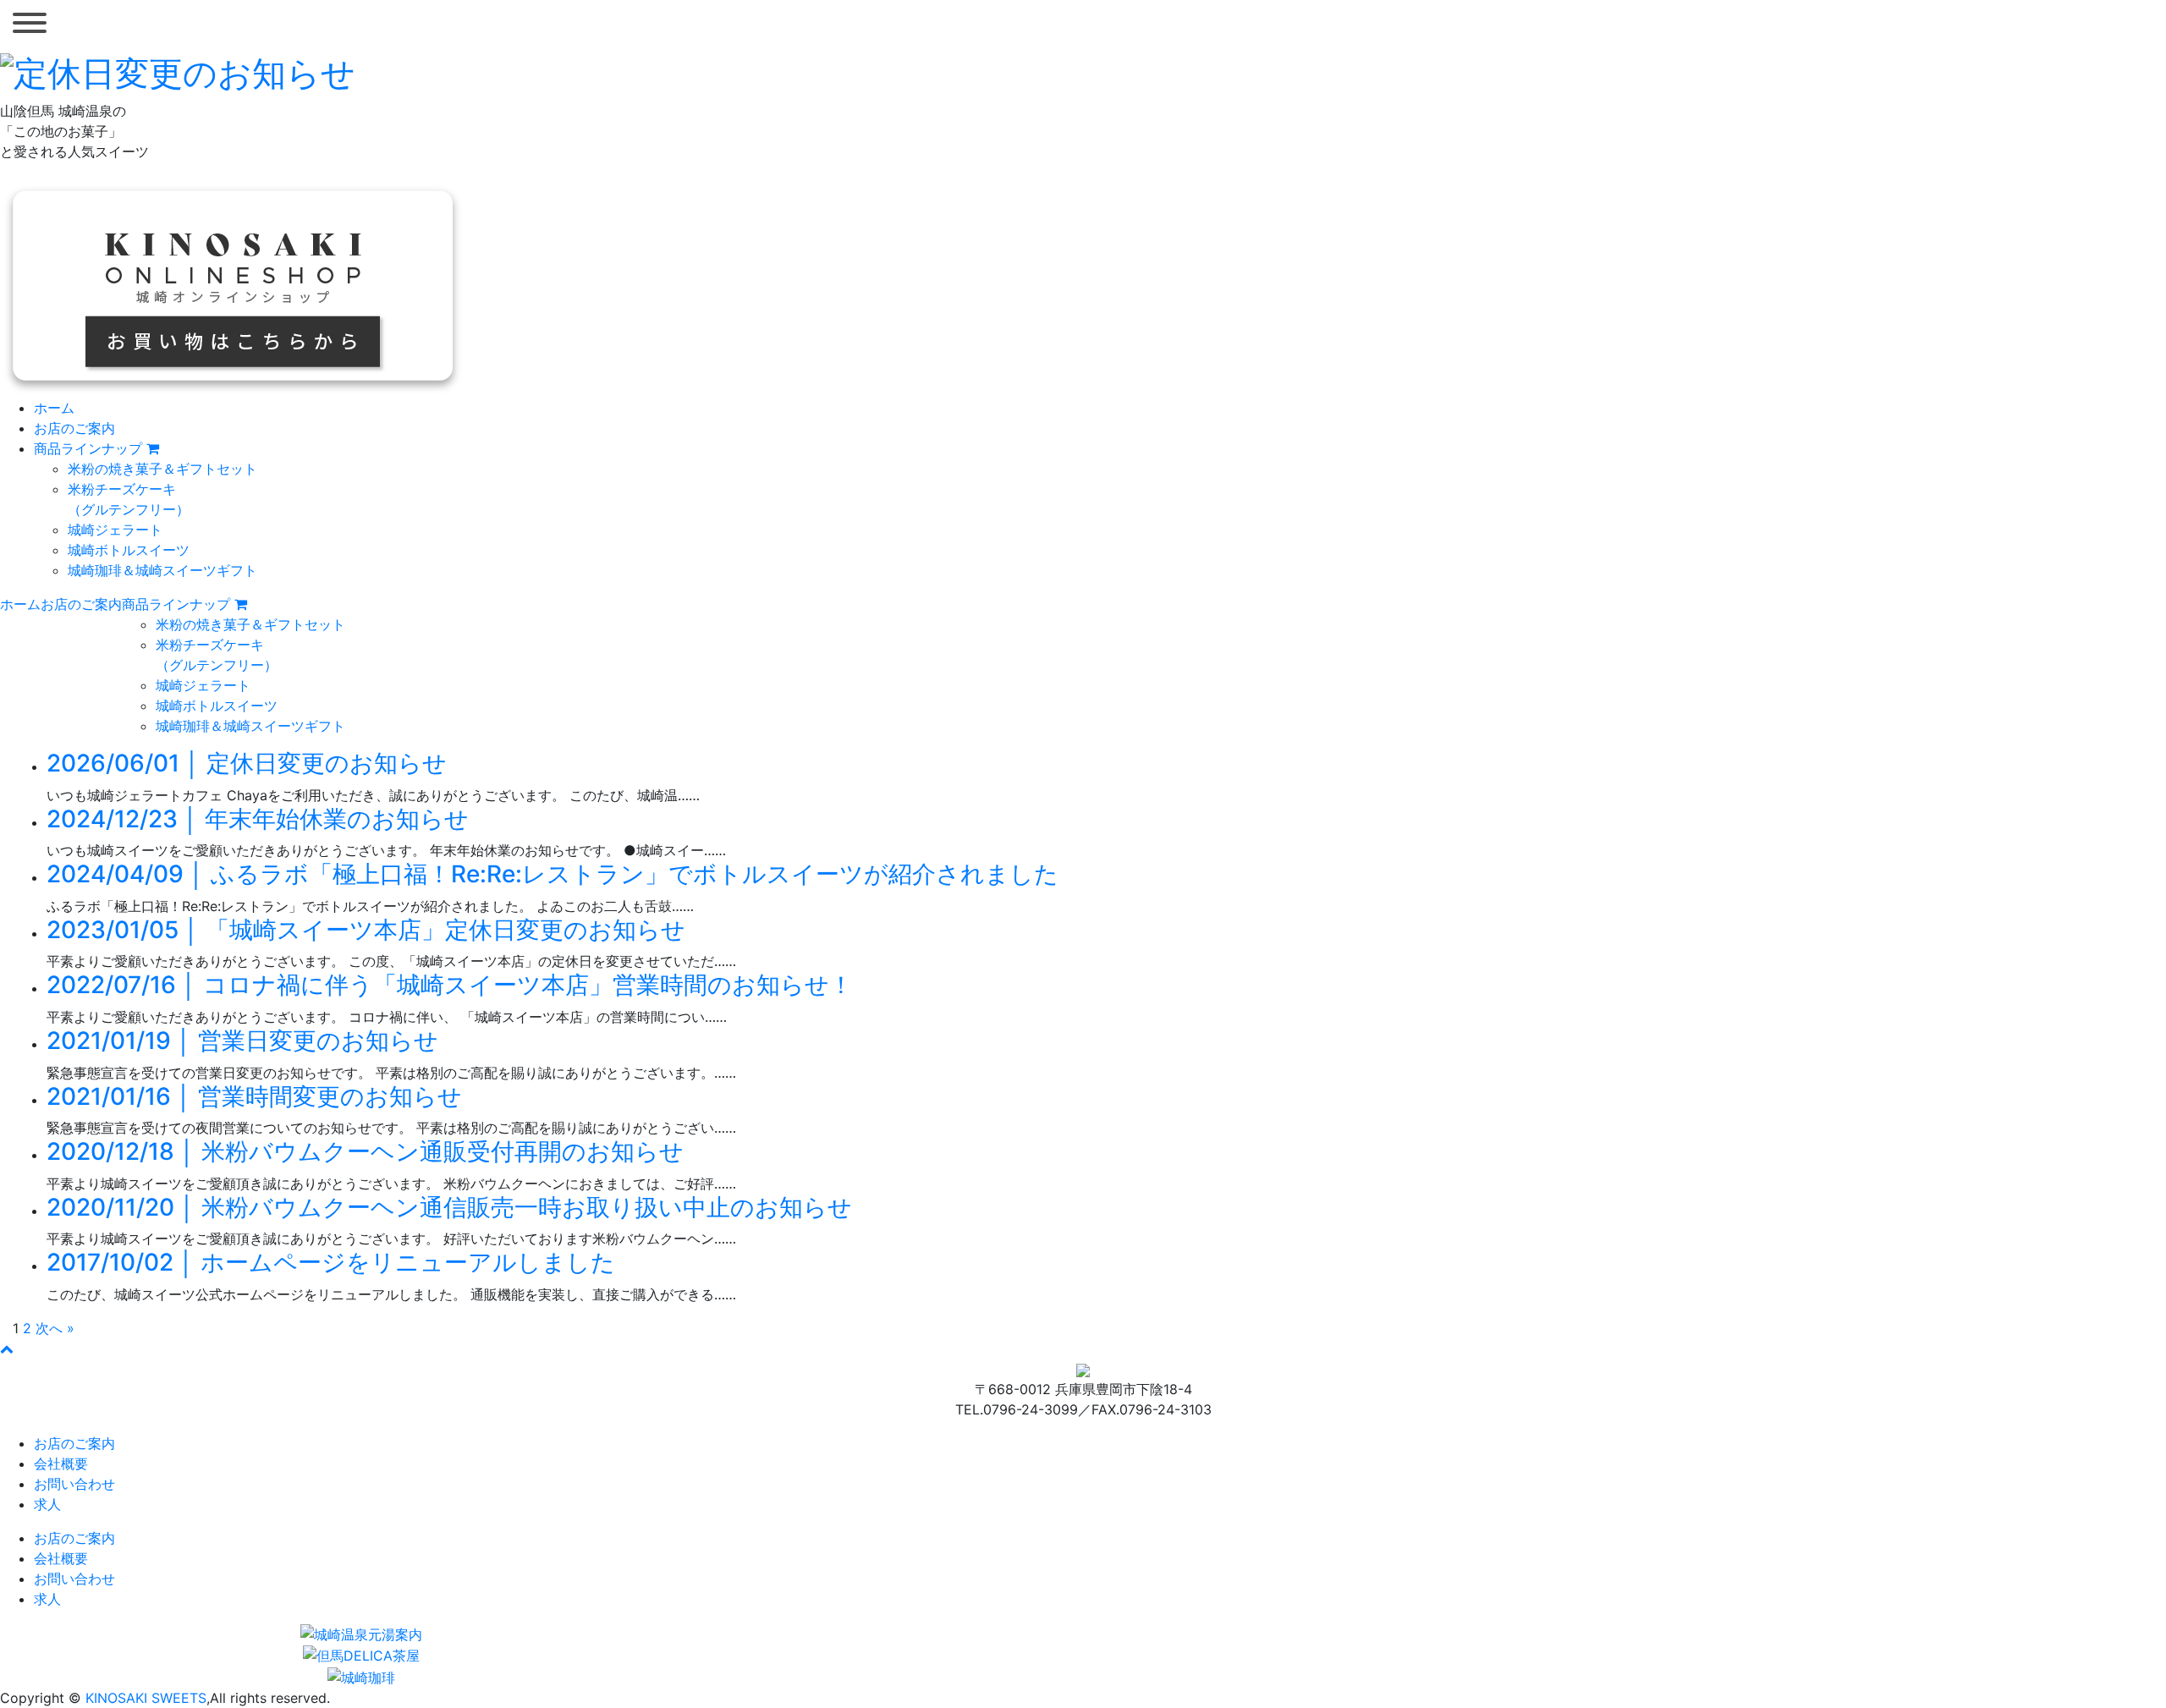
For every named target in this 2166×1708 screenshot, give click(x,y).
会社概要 (61, 1464)
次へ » (55, 1328)
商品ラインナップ (90, 448)
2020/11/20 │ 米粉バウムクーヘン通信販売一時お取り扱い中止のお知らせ (449, 1207)
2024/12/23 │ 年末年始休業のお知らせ (258, 819)
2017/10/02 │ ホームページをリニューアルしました (331, 1262)
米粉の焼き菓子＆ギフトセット (162, 469)
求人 (47, 1504)
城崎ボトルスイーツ (129, 550)
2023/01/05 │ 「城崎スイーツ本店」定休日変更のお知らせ (366, 930)
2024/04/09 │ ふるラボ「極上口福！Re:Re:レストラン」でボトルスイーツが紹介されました (552, 874)
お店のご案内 (74, 428)
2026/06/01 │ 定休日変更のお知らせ (247, 763)
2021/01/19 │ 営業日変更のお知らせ (242, 1041)
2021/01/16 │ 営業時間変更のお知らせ (254, 1096)
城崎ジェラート (115, 530)
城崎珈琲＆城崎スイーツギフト (162, 570)
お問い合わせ (74, 1484)
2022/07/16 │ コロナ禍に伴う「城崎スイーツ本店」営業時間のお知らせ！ (450, 985)
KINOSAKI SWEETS (146, 1698)
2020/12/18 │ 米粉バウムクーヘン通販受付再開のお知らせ (365, 1151)
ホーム (54, 408)
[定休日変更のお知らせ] (178, 71)
